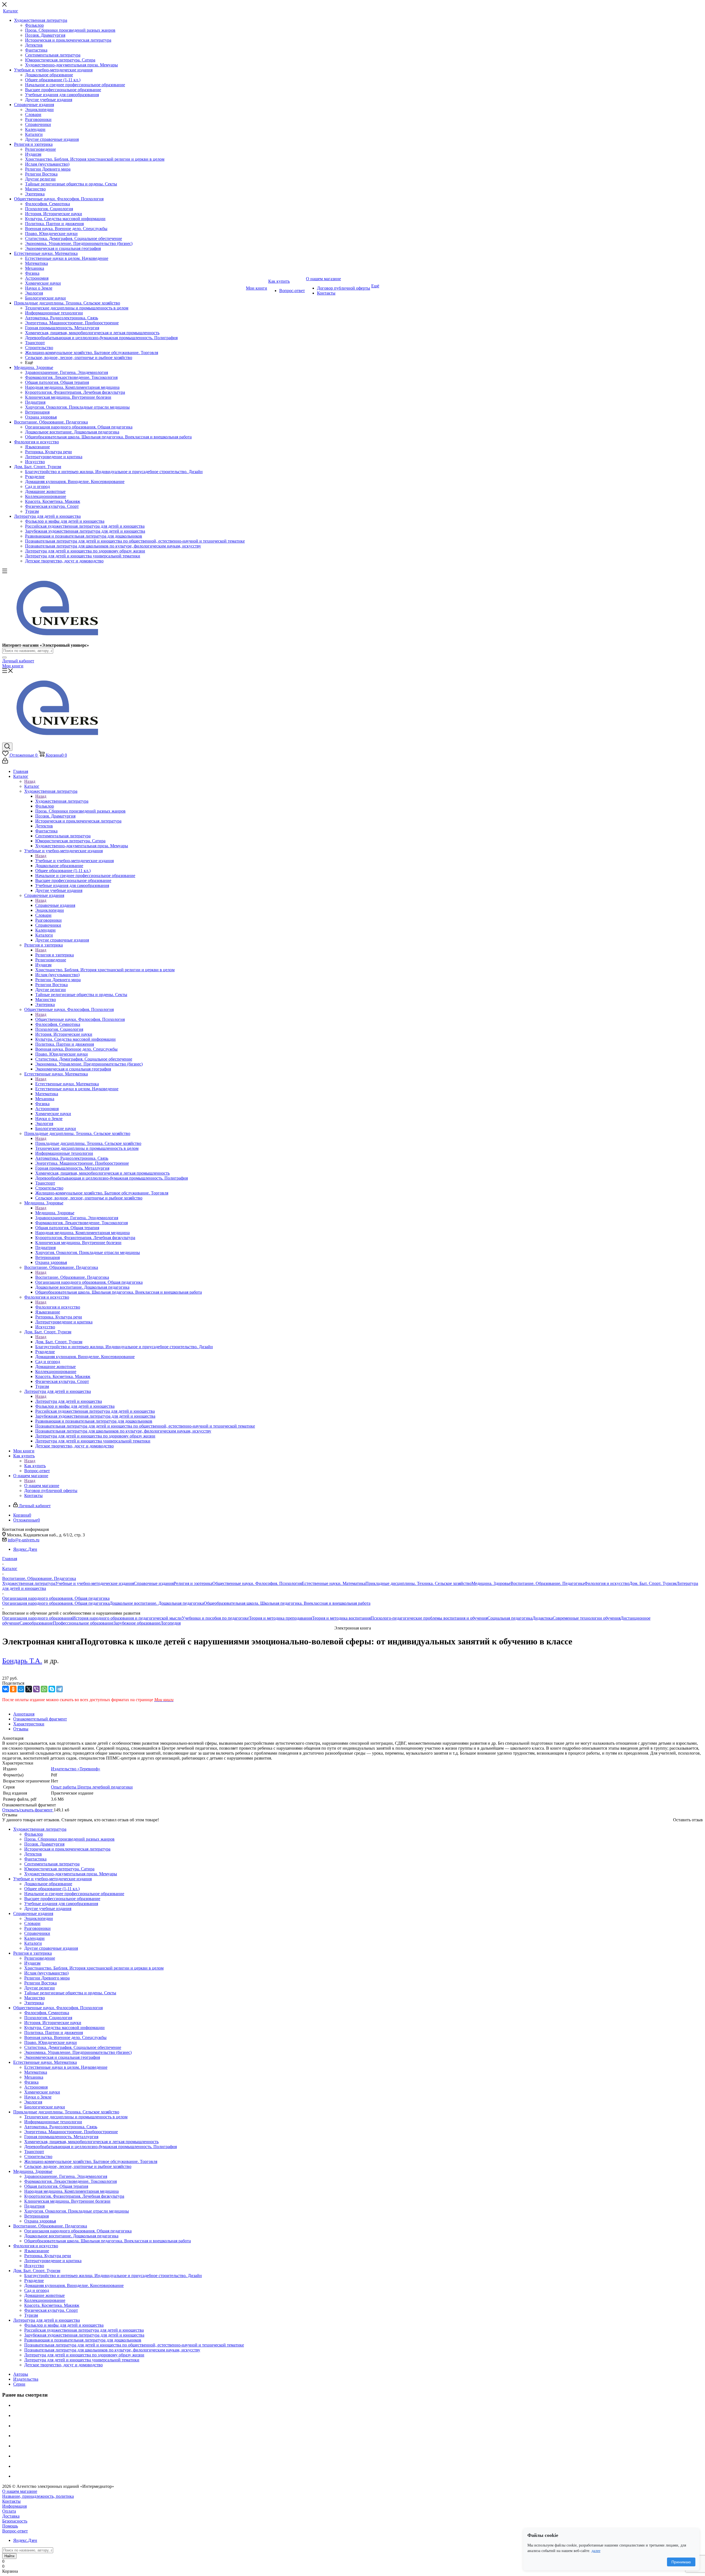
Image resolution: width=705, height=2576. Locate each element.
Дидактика (543, 1618)
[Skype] (52, 1689)
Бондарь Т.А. (22, 1661)
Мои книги (13, 666)
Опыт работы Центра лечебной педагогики (92, 1787)
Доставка (11, 2516)
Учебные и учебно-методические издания (74, 861)
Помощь (10, 2526)
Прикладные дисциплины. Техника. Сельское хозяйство (88, 1143)
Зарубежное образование (137, 1623)
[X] (29, 1689)
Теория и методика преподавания (280, 1618)
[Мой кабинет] (5, 762)
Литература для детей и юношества (69, 1401)
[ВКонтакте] (6, 1689)
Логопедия (170, 1623)
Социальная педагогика (510, 1618)
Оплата (9, 2511)
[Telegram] (59, 1689)
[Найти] (4, 657)
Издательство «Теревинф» (76, 1769)
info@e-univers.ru (24, 1540)
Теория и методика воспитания (341, 1618)
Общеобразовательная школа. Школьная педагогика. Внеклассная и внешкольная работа (287, 1603)
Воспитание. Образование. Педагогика (72, 1277)
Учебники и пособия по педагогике (215, 1618)
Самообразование (36, 1623)
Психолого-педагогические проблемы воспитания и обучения (429, 1618)
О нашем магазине (42, 1486)
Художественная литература (62, 801)
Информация (14, 2506)
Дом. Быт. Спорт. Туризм (59, 1342)
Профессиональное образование (83, 1623)
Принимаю (681, 2562)
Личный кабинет (18, 661)
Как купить (35, 1466)
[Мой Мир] (21, 1689)
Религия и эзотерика (55, 955)
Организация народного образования (37, 1618)
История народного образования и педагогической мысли (127, 1618)
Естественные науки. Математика (67, 1084)
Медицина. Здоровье (55, 1213)
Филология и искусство (58, 1307)
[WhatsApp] (44, 1689)
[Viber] (36, 1689)
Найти (9, 2556)
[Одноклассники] (13, 1689)
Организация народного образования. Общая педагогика (56, 1603)
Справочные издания (55, 905)
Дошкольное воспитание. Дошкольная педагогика (157, 1603)
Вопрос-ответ (15, 2531)
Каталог (32, 786)
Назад (30, 781)
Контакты (11, 2501)
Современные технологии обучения (587, 1618)
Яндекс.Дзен (25, 1549)
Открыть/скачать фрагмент (28, 1810)
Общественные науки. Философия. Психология (80, 1019)
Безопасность (15, 2521)
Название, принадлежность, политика (38, 2496)
